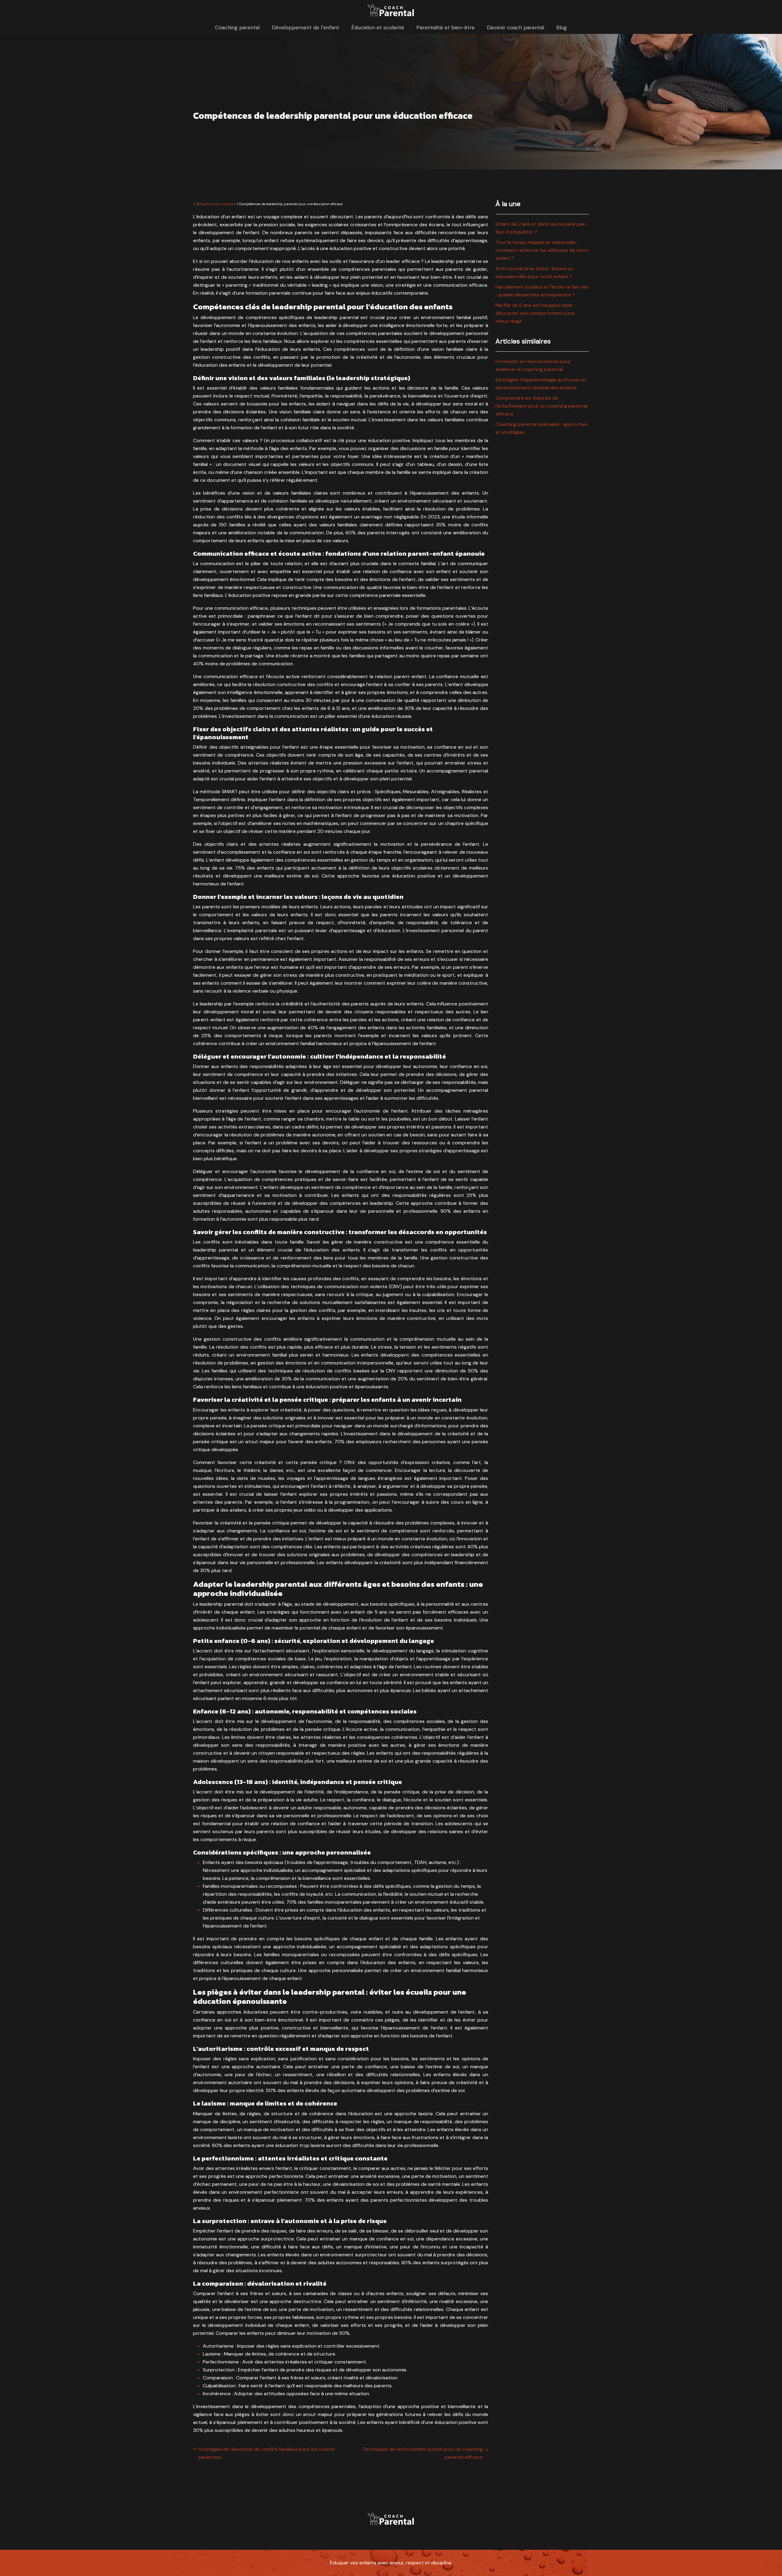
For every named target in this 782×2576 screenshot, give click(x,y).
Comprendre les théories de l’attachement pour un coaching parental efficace (541, 406)
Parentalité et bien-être (446, 27)
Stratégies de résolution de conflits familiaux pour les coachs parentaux (267, 2453)
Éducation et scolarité (378, 27)
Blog (562, 27)
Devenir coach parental (515, 27)
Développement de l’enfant (305, 27)
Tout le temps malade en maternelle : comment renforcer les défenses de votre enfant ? (542, 250)
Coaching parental (237, 27)
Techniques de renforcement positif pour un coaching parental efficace (422, 2453)
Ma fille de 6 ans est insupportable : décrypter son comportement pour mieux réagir (535, 313)
